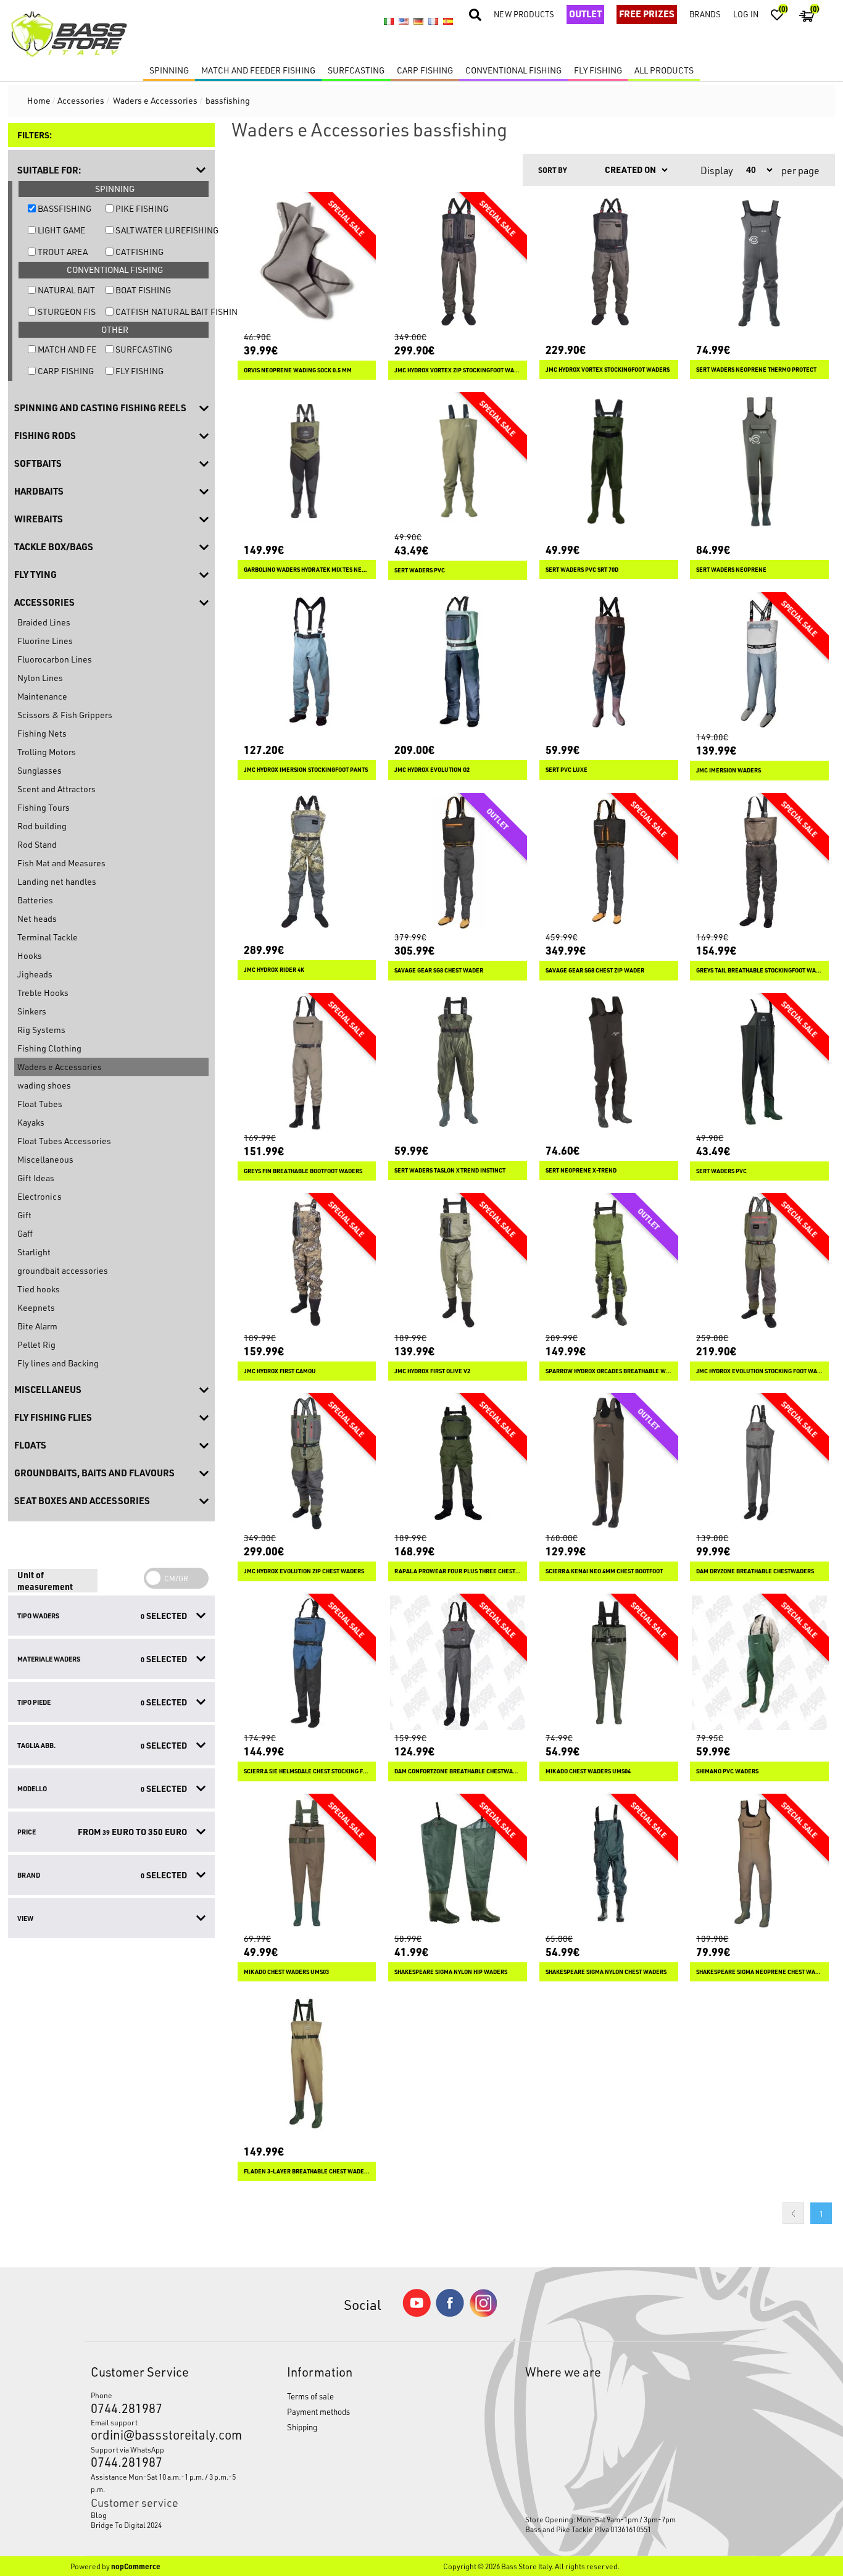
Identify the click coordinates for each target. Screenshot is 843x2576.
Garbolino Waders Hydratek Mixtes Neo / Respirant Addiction (307, 570)
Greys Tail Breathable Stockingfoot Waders (759, 970)
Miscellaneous (45, 1159)
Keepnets (36, 1307)
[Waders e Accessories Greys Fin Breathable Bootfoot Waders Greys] (307, 1062)
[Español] (448, 22)
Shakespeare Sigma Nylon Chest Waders (606, 1972)
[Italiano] (389, 22)
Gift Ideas (36, 1178)
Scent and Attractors (56, 789)
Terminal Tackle (48, 937)
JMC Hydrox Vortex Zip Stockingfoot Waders (458, 370)
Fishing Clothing (49, 1048)
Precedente (793, 2213)
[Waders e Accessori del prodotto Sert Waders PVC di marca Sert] (759, 1062)
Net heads (37, 918)
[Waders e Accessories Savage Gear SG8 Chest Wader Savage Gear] (458, 862)
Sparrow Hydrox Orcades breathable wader (609, 1371)
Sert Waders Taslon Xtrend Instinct (450, 1170)
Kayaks (31, 1122)
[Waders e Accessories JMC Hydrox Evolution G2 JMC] (458, 662)
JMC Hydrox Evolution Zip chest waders (304, 1571)
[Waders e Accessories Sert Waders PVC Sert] (458, 462)
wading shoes (44, 1085)
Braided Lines (44, 622)
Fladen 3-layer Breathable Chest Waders (307, 2171)
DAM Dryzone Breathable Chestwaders (755, 1571)
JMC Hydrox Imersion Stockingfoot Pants (306, 770)
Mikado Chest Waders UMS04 (588, 1771)
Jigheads (35, 974)
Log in (746, 14)
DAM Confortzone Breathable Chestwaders (458, 1771)
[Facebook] (450, 2313)
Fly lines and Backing (58, 1363)
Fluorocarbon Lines (55, 659)
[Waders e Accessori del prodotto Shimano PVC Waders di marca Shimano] (759, 1663)
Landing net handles (57, 881)
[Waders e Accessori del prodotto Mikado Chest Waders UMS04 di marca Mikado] (609, 1663)
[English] (404, 22)
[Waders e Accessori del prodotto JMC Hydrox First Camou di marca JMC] (307, 1262)
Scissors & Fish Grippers (65, 715)
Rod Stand (37, 844)
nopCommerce (136, 2566)
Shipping (302, 2427)
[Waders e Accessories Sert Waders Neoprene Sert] (759, 462)
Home (39, 100)
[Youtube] (417, 2314)
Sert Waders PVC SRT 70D (582, 570)
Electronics (39, 1196)
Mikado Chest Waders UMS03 (286, 1972)
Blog (99, 2515)
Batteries (35, 900)
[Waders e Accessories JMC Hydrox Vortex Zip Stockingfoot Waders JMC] (458, 261)
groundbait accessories (63, 1270)
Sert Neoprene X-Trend (581, 1170)
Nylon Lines (40, 678)
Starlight (34, 1252)
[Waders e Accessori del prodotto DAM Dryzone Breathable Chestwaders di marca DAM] (759, 1462)
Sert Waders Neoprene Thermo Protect (756, 370)
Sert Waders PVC (420, 570)
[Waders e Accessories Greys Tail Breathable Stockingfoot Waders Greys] (759, 862)
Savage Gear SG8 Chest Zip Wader (595, 970)
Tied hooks (39, 1289)
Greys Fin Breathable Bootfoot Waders (303, 1171)
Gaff (25, 1233)
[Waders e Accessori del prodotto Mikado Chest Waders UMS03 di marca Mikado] (307, 1863)
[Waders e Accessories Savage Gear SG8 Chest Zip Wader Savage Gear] (609, 862)
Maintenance (42, 696)
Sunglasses (39, 770)
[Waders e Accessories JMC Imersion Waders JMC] (759, 662)
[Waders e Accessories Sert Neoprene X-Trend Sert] (609, 1062)
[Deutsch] (418, 22)
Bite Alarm (37, 1326)
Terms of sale (310, 2396)
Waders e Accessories (60, 1067)
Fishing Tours (44, 807)
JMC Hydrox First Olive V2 (432, 1371)
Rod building (42, 826)
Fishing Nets (42, 733)
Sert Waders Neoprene (731, 570)
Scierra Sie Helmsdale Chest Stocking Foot (307, 1771)
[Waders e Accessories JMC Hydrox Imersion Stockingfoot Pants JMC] (307, 662)
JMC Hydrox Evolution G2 (432, 770)
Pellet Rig (36, 1344)
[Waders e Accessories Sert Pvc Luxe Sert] (609, 662)
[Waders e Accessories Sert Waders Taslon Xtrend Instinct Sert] (458, 1062)
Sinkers (32, 1011)
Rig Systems (41, 1030)
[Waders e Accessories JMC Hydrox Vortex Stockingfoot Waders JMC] (609, 261)
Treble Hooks (43, 993)
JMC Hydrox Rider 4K (274, 970)
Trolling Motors (47, 752)
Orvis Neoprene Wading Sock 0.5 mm (298, 370)
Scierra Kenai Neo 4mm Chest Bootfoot (604, 1571)
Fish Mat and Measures (61, 863)
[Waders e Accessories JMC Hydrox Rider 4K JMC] (307, 862)
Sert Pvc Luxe (567, 770)
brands (705, 14)
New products (524, 14)
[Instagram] (483, 2314)
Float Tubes (40, 1104)
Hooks (30, 956)
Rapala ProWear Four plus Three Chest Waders (458, 1571)
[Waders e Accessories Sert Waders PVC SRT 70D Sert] (609, 462)
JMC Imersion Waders (729, 770)
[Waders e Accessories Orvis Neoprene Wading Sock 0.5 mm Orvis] (307, 261)
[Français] (433, 22)
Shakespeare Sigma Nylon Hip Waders (451, 1972)
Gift (24, 1215)
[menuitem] (164, 2515)
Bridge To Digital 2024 (126, 2525)
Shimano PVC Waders (727, 1771)
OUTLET (585, 14)
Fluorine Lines (45, 641)
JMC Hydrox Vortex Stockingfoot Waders (608, 370)
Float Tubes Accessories (64, 1141)
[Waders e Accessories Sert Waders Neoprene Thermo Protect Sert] (759, 261)
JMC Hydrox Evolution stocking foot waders (759, 1371)
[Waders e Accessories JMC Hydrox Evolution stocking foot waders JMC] (759, 1262)
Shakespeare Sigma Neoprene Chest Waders (759, 1972)
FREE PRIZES (647, 14)
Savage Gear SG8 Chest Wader (439, 970)
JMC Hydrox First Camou (280, 1371)
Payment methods (318, 2411)
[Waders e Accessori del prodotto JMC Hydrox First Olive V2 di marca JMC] (458, 1262)
